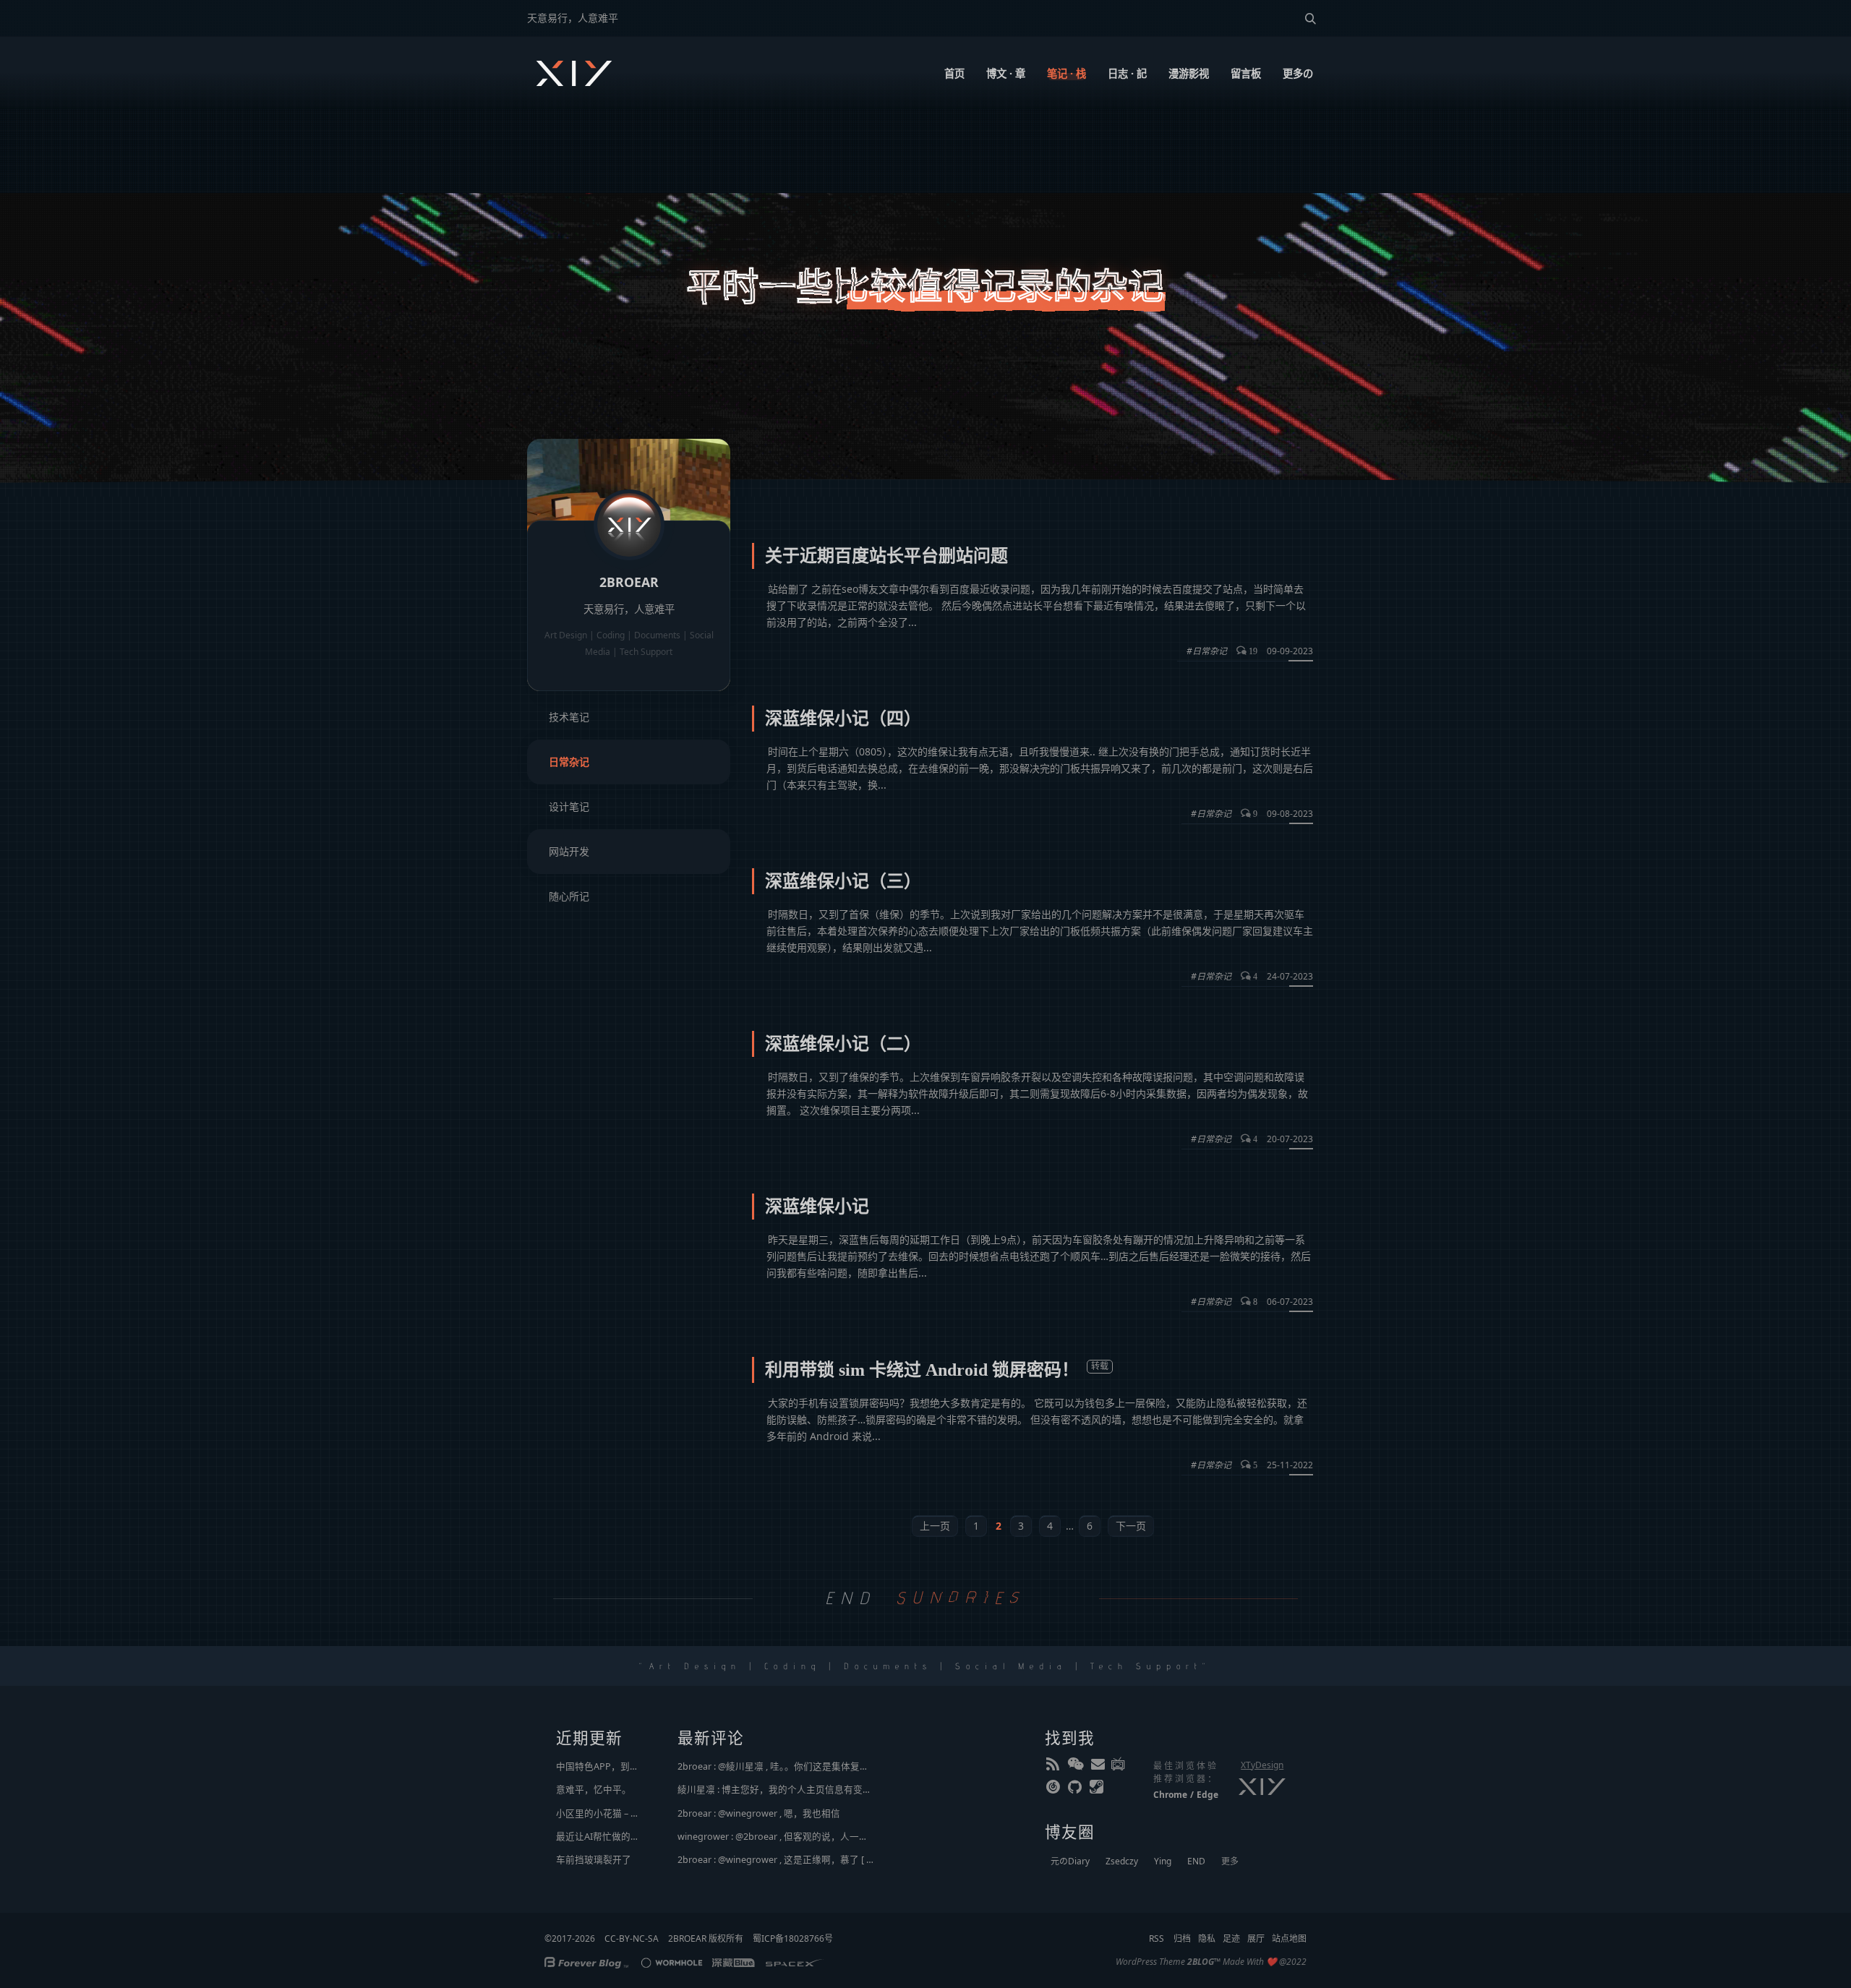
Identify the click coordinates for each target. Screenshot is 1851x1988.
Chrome (1170, 1795)
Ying (1163, 1861)
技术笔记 (569, 717)
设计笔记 (569, 806)
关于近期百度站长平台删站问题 (886, 556)
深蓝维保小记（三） (843, 881)
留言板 (1246, 73)
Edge (1207, 1795)
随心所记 (569, 896)
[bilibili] (1119, 1767)
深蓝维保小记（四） (843, 719)
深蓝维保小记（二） (843, 1044)
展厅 (1256, 1938)
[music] (1054, 1790)
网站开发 (569, 851)
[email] (1098, 1767)
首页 (954, 73)
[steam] (1098, 1790)
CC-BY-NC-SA (632, 1938)
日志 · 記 (1127, 73)
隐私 (1207, 1938)
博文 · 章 (1006, 73)
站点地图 (1289, 1938)
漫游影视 (1189, 73)
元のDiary (1070, 1861)
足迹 (1231, 1938)
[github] (1076, 1790)
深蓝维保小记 (817, 1207)
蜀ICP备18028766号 (793, 1938)
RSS (1157, 1938)
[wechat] (1076, 1767)
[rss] (1054, 1767)
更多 (1230, 1861)
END (1196, 1861)
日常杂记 (569, 762)
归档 (1182, 1938)
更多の (1298, 73)
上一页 (935, 1526)
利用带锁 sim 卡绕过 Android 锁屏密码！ (922, 1370)
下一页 (1131, 1526)
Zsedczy (1122, 1861)
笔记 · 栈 (1066, 73)
